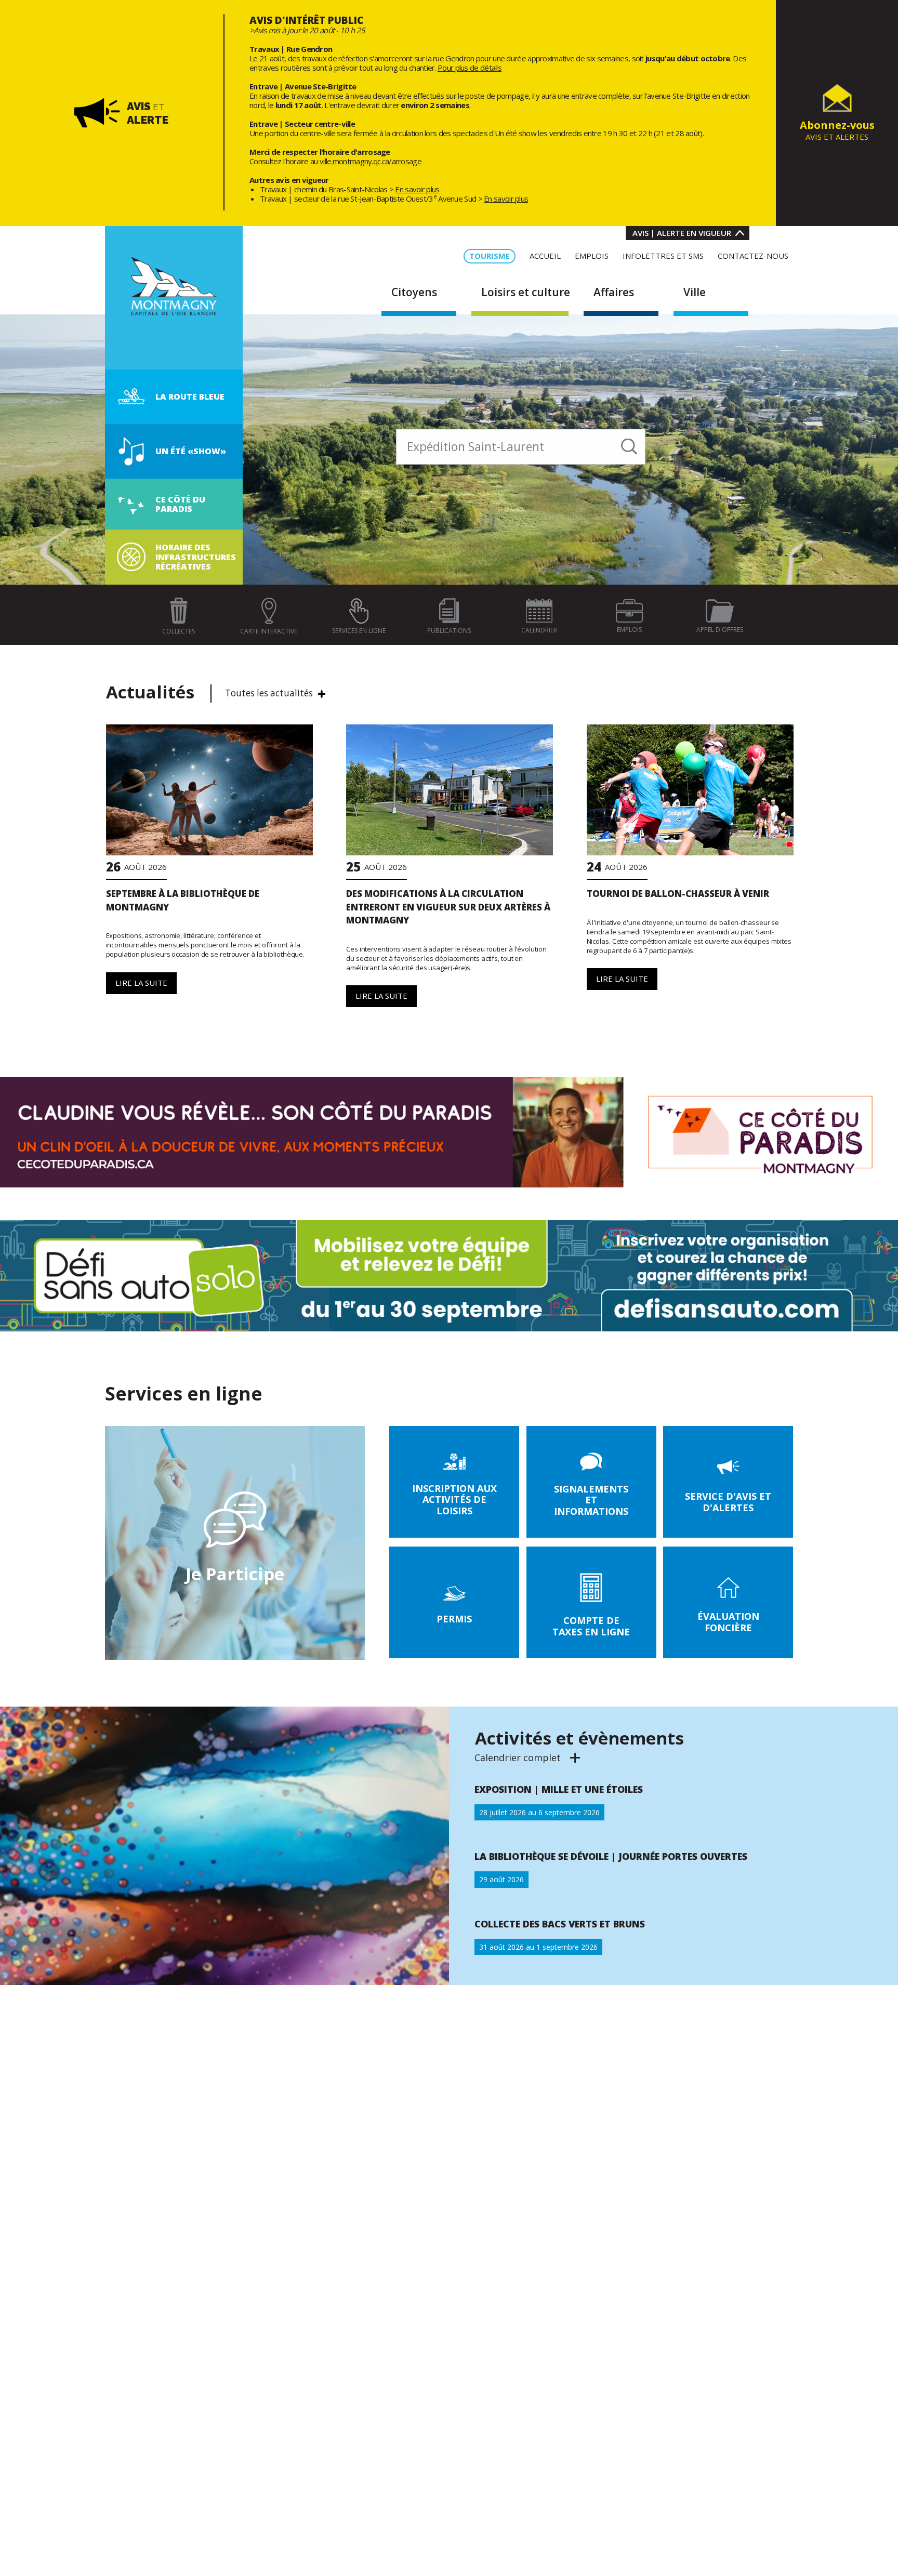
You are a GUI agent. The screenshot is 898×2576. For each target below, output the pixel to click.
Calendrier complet (528, 1758)
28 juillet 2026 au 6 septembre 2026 (539, 1812)
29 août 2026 (501, 1879)
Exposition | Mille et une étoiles (559, 1789)
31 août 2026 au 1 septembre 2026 (538, 1947)
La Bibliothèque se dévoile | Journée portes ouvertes (611, 1856)
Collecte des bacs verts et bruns (560, 1924)
